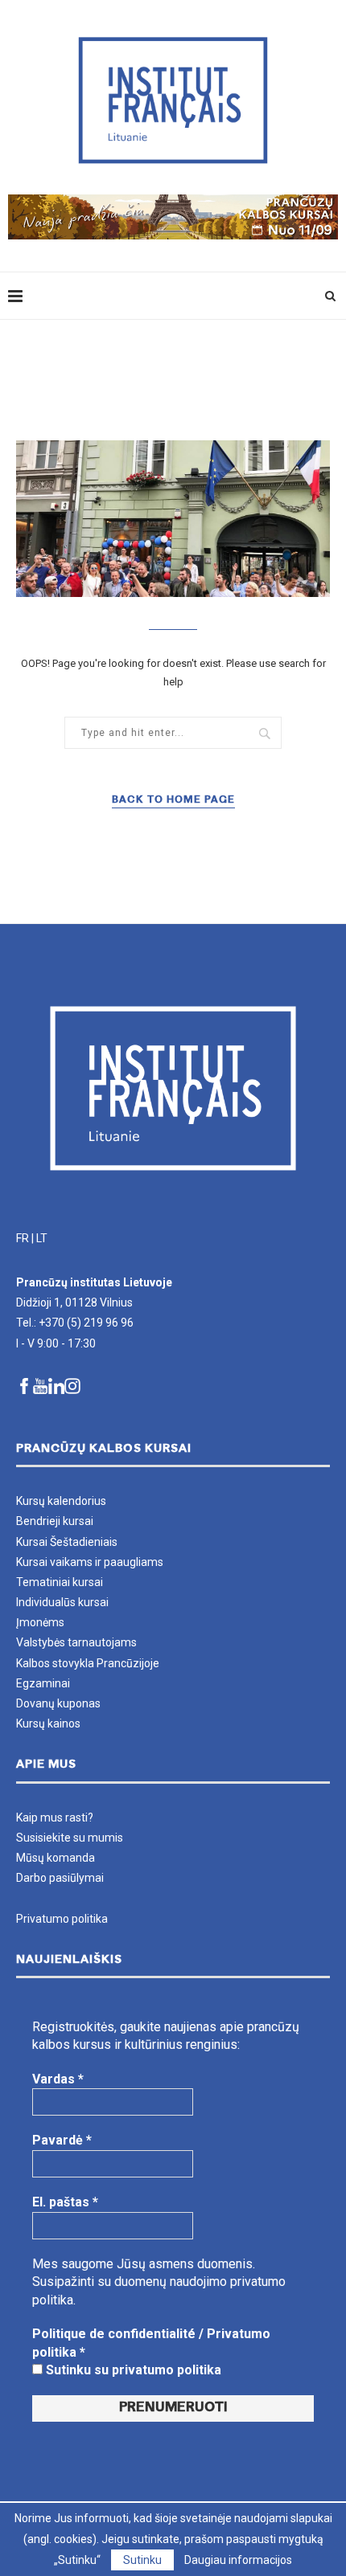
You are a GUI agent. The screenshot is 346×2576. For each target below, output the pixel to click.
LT (42, 1238)
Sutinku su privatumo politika (132, 2370)
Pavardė (62, 2140)
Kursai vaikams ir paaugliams (90, 1562)
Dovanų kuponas (58, 1703)
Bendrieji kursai (55, 1521)
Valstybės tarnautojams (76, 1642)
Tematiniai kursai (60, 1582)
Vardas (58, 2079)
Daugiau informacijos (238, 2560)
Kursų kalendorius (61, 1501)
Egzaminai (43, 1683)
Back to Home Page (173, 800)
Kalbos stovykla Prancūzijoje (88, 1663)
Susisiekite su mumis (70, 1838)
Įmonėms (40, 1622)
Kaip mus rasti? (55, 1818)
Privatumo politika (62, 1919)
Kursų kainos (48, 1723)
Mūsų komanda (56, 1858)
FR (23, 1238)
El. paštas (65, 2202)
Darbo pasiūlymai (60, 1878)
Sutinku (142, 2560)
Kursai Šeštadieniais (67, 1542)
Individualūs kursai (62, 1602)
